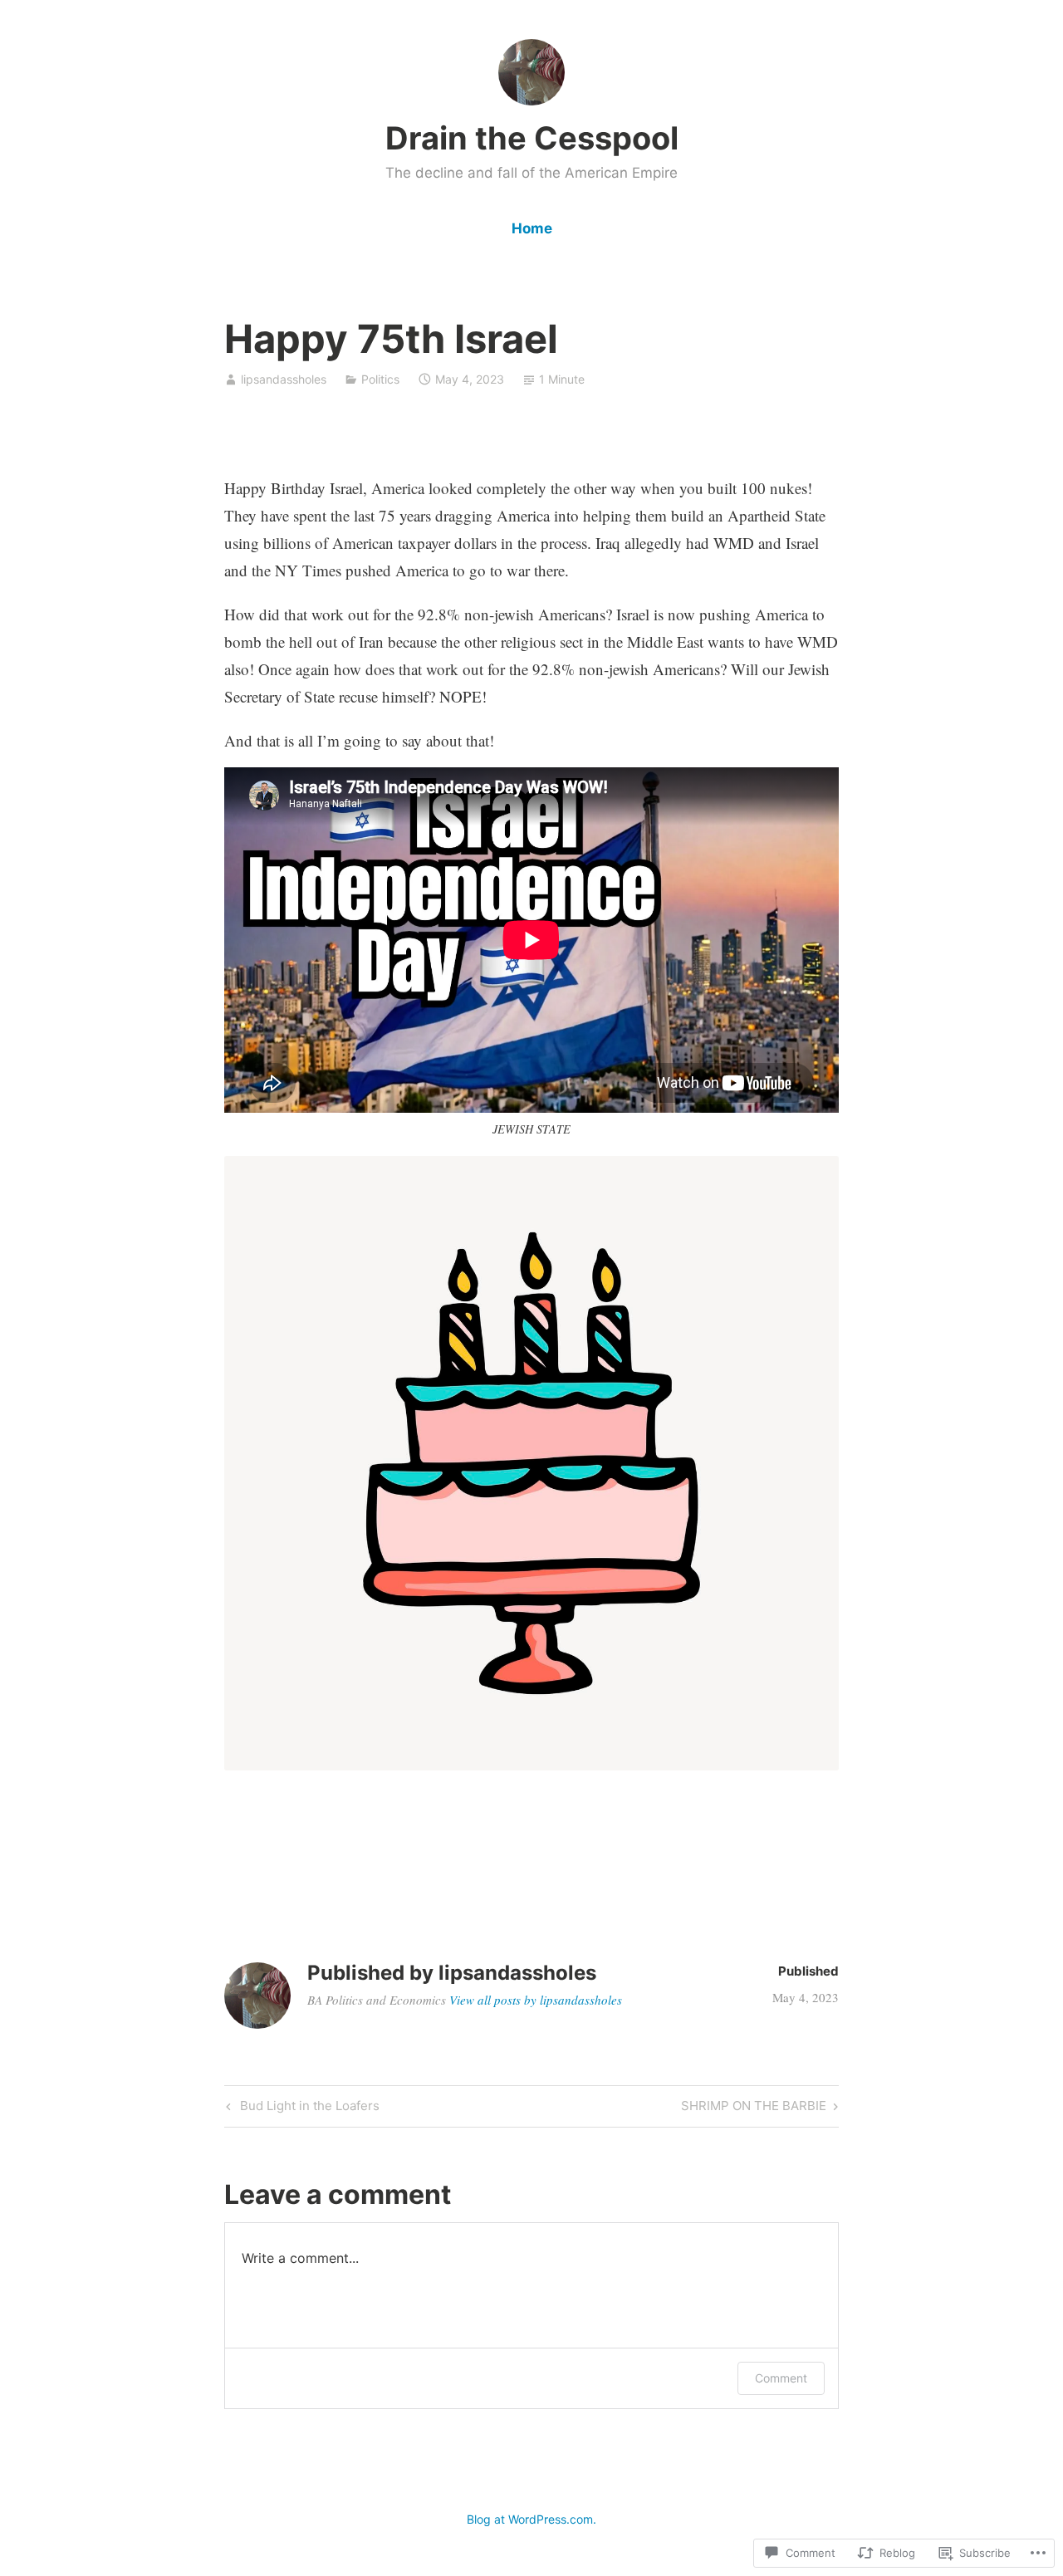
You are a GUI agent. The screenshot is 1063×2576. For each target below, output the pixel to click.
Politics (380, 379)
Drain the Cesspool (532, 138)
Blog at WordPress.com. (531, 2519)
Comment (781, 2378)
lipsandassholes (284, 379)
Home (532, 228)
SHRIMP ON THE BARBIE (754, 2108)
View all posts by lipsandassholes (536, 2000)
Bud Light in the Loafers (301, 2108)
